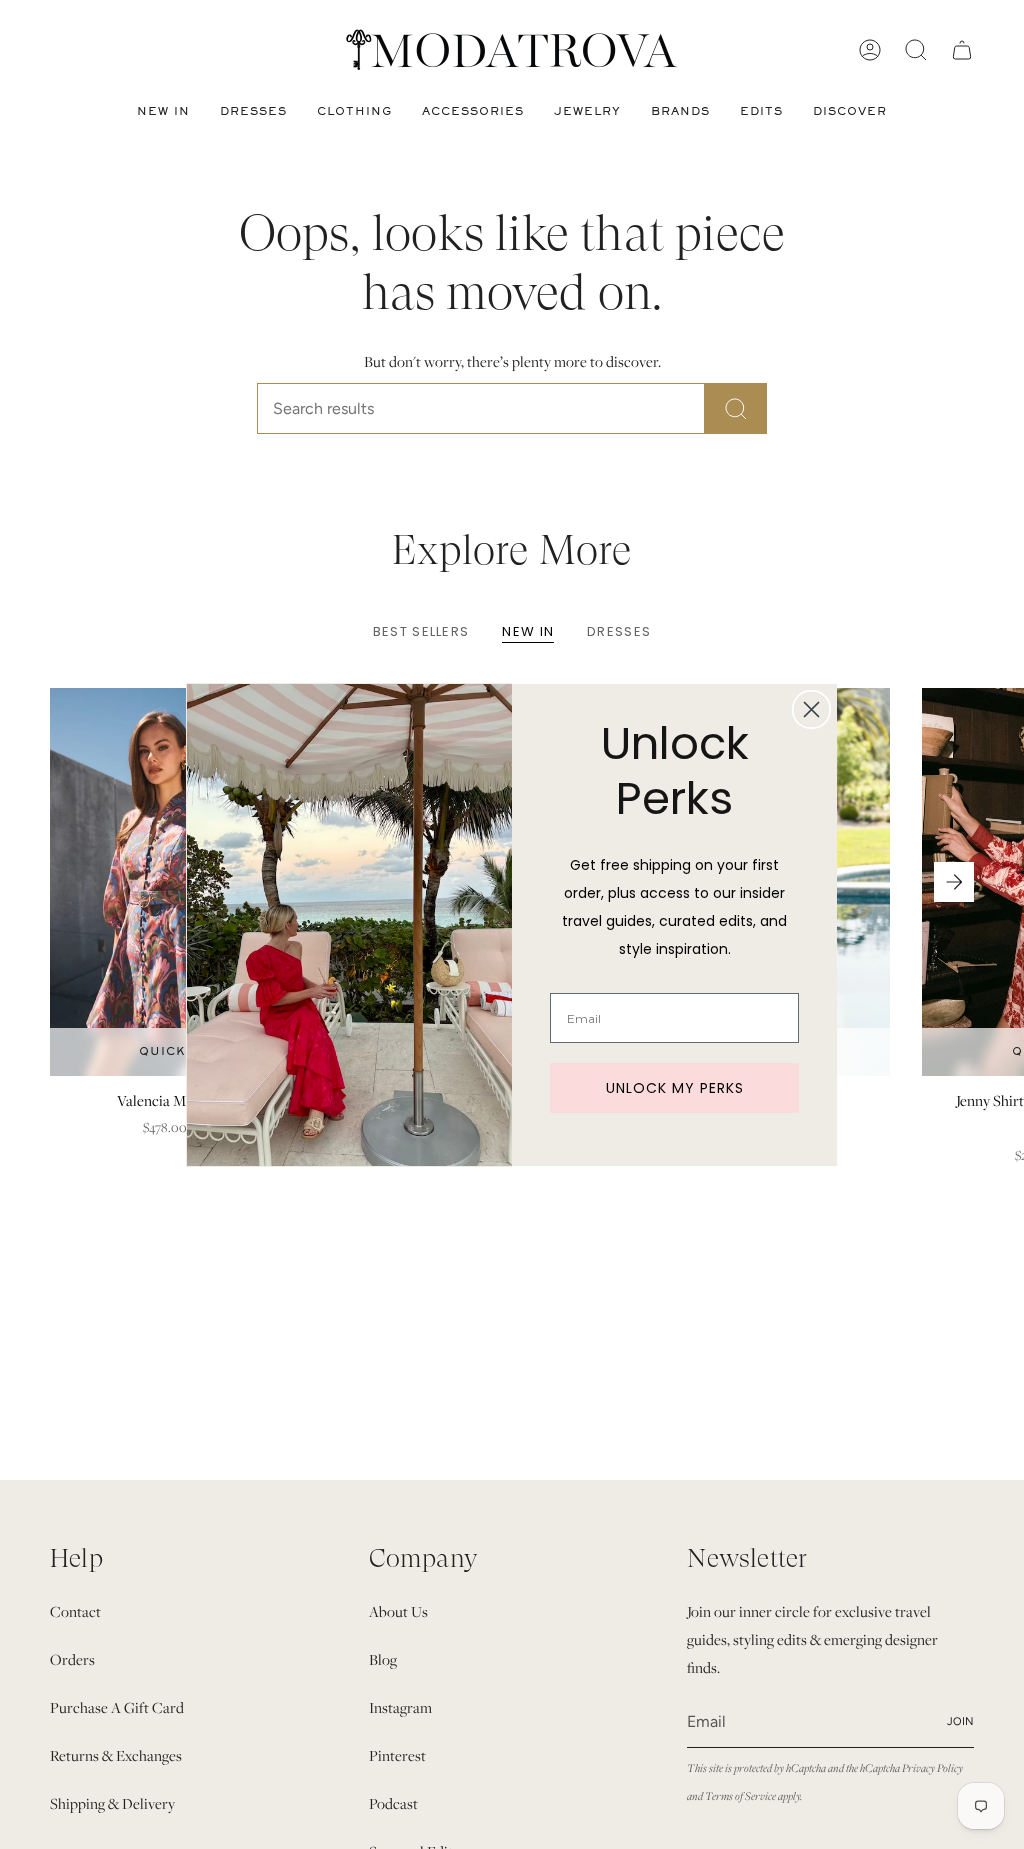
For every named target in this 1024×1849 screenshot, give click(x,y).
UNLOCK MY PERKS (675, 1088)
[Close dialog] (811, 709)
